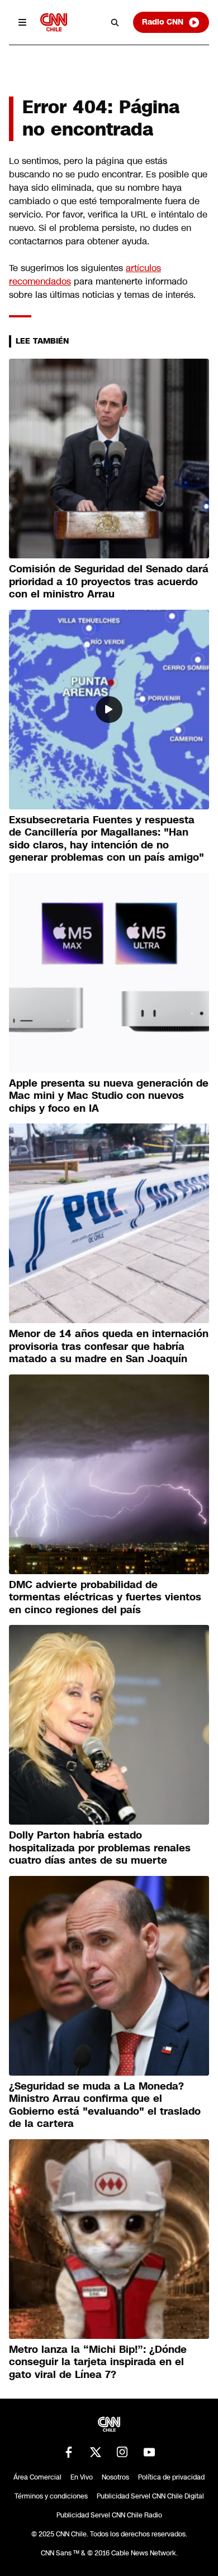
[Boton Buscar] (115, 22)
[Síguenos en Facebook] (69, 2452)
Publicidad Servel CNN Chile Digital (150, 2496)
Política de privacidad (171, 2477)
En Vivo (82, 2477)
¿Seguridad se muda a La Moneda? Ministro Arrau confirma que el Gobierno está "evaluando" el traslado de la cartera (105, 2105)
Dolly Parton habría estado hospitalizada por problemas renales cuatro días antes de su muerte (100, 1848)
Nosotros (115, 2477)
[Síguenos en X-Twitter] (96, 2452)
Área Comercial (37, 2477)
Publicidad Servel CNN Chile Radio (109, 2515)
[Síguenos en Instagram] (122, 2452)
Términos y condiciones (51, 2496)
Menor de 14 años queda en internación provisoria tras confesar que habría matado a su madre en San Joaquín (109, 1346)
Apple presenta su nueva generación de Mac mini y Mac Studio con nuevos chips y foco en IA (109, 1096)
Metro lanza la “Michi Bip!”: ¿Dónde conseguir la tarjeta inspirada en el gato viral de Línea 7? (98, 2362)
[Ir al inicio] (54, 22)
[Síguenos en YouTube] (149, 2452)
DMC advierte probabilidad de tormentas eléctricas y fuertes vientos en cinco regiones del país (105, 1597)
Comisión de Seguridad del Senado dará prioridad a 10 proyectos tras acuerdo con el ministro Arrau (109, 582)
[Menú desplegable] (22, 22)
